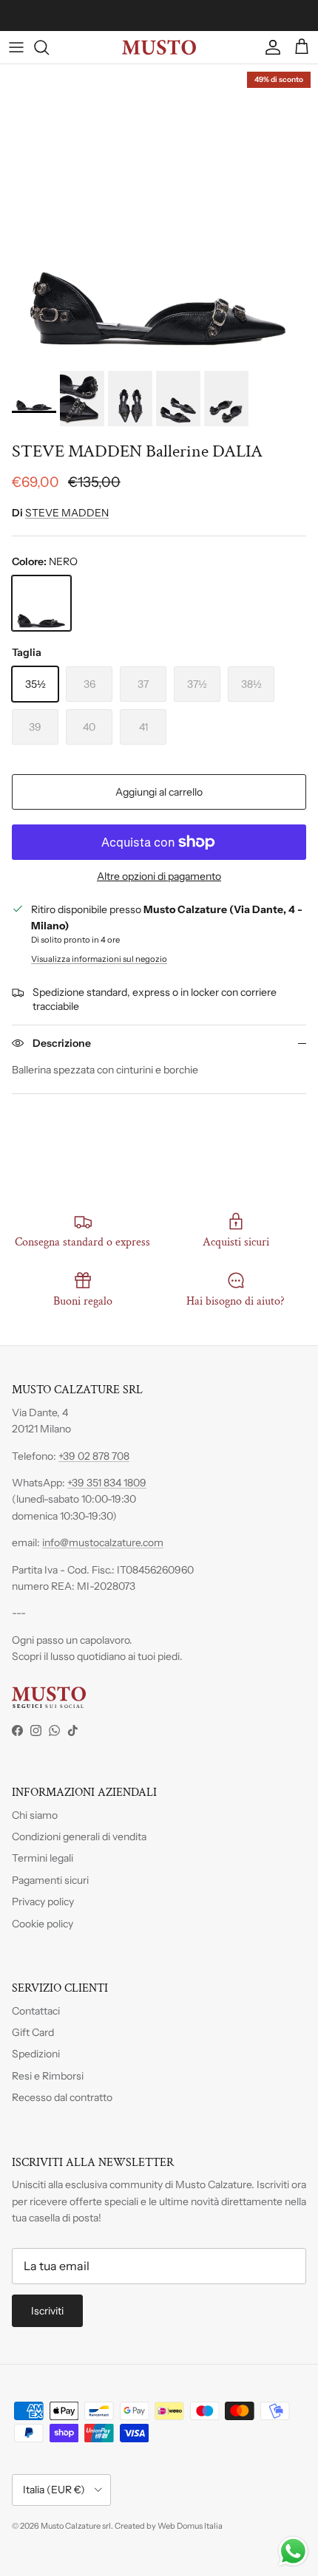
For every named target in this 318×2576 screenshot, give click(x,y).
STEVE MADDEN (67, 513)
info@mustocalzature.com (103, 1542)
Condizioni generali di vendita (79, 1837)
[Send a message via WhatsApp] (293, 2551)
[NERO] (41, 603)
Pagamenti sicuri (50, 1880)
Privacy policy (43, 1902)
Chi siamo (35, 1815)
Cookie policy (43, 1924)
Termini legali (43, 1858)
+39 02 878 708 (94, 1456)
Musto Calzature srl (76, 2526)
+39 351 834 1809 (107, 1483)
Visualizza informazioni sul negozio (99, 959)
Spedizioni (36, 2054)
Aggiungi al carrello (159, 792)
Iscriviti (47, 2311)
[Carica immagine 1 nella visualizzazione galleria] (159, 214)
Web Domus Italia (190, 2526)
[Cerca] (49, 47)
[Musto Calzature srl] (159, 47)
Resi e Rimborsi (48, 2076)
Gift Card (33, 2032)
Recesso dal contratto (62, 2097)
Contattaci (36, 2011)
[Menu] (16, 47)
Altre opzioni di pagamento (159, 877)
